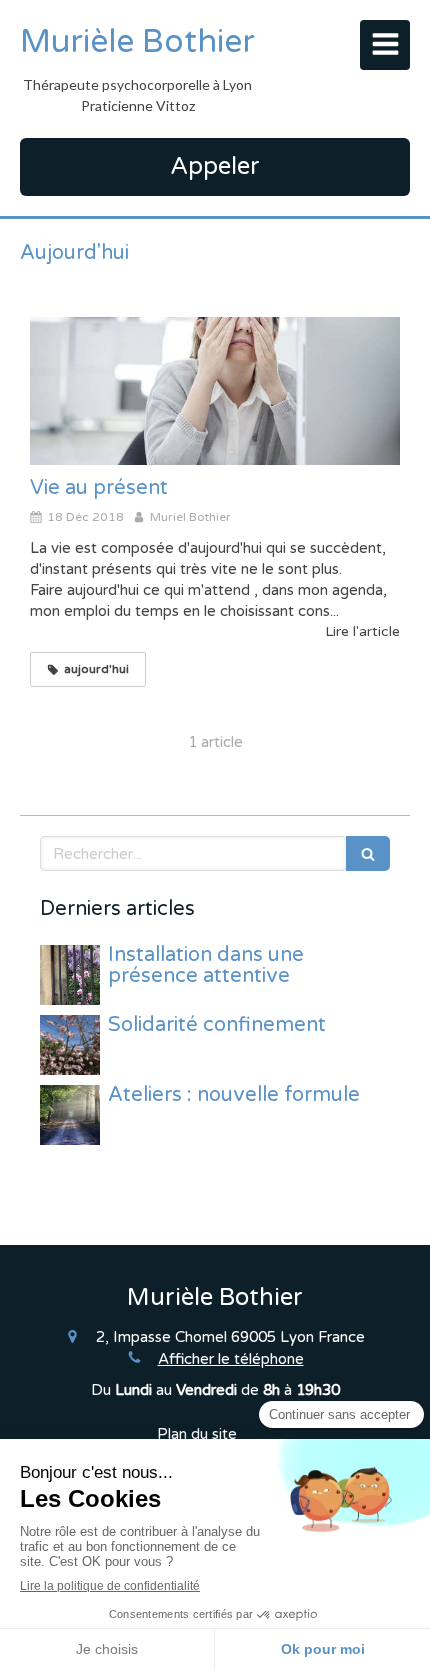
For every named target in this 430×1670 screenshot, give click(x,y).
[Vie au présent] (215, 391)
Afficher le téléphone (231, 1359)
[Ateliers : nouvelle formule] (70, 1115)
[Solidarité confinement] (70, 1045)
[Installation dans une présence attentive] (70, 975)
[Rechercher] (368, 853)
